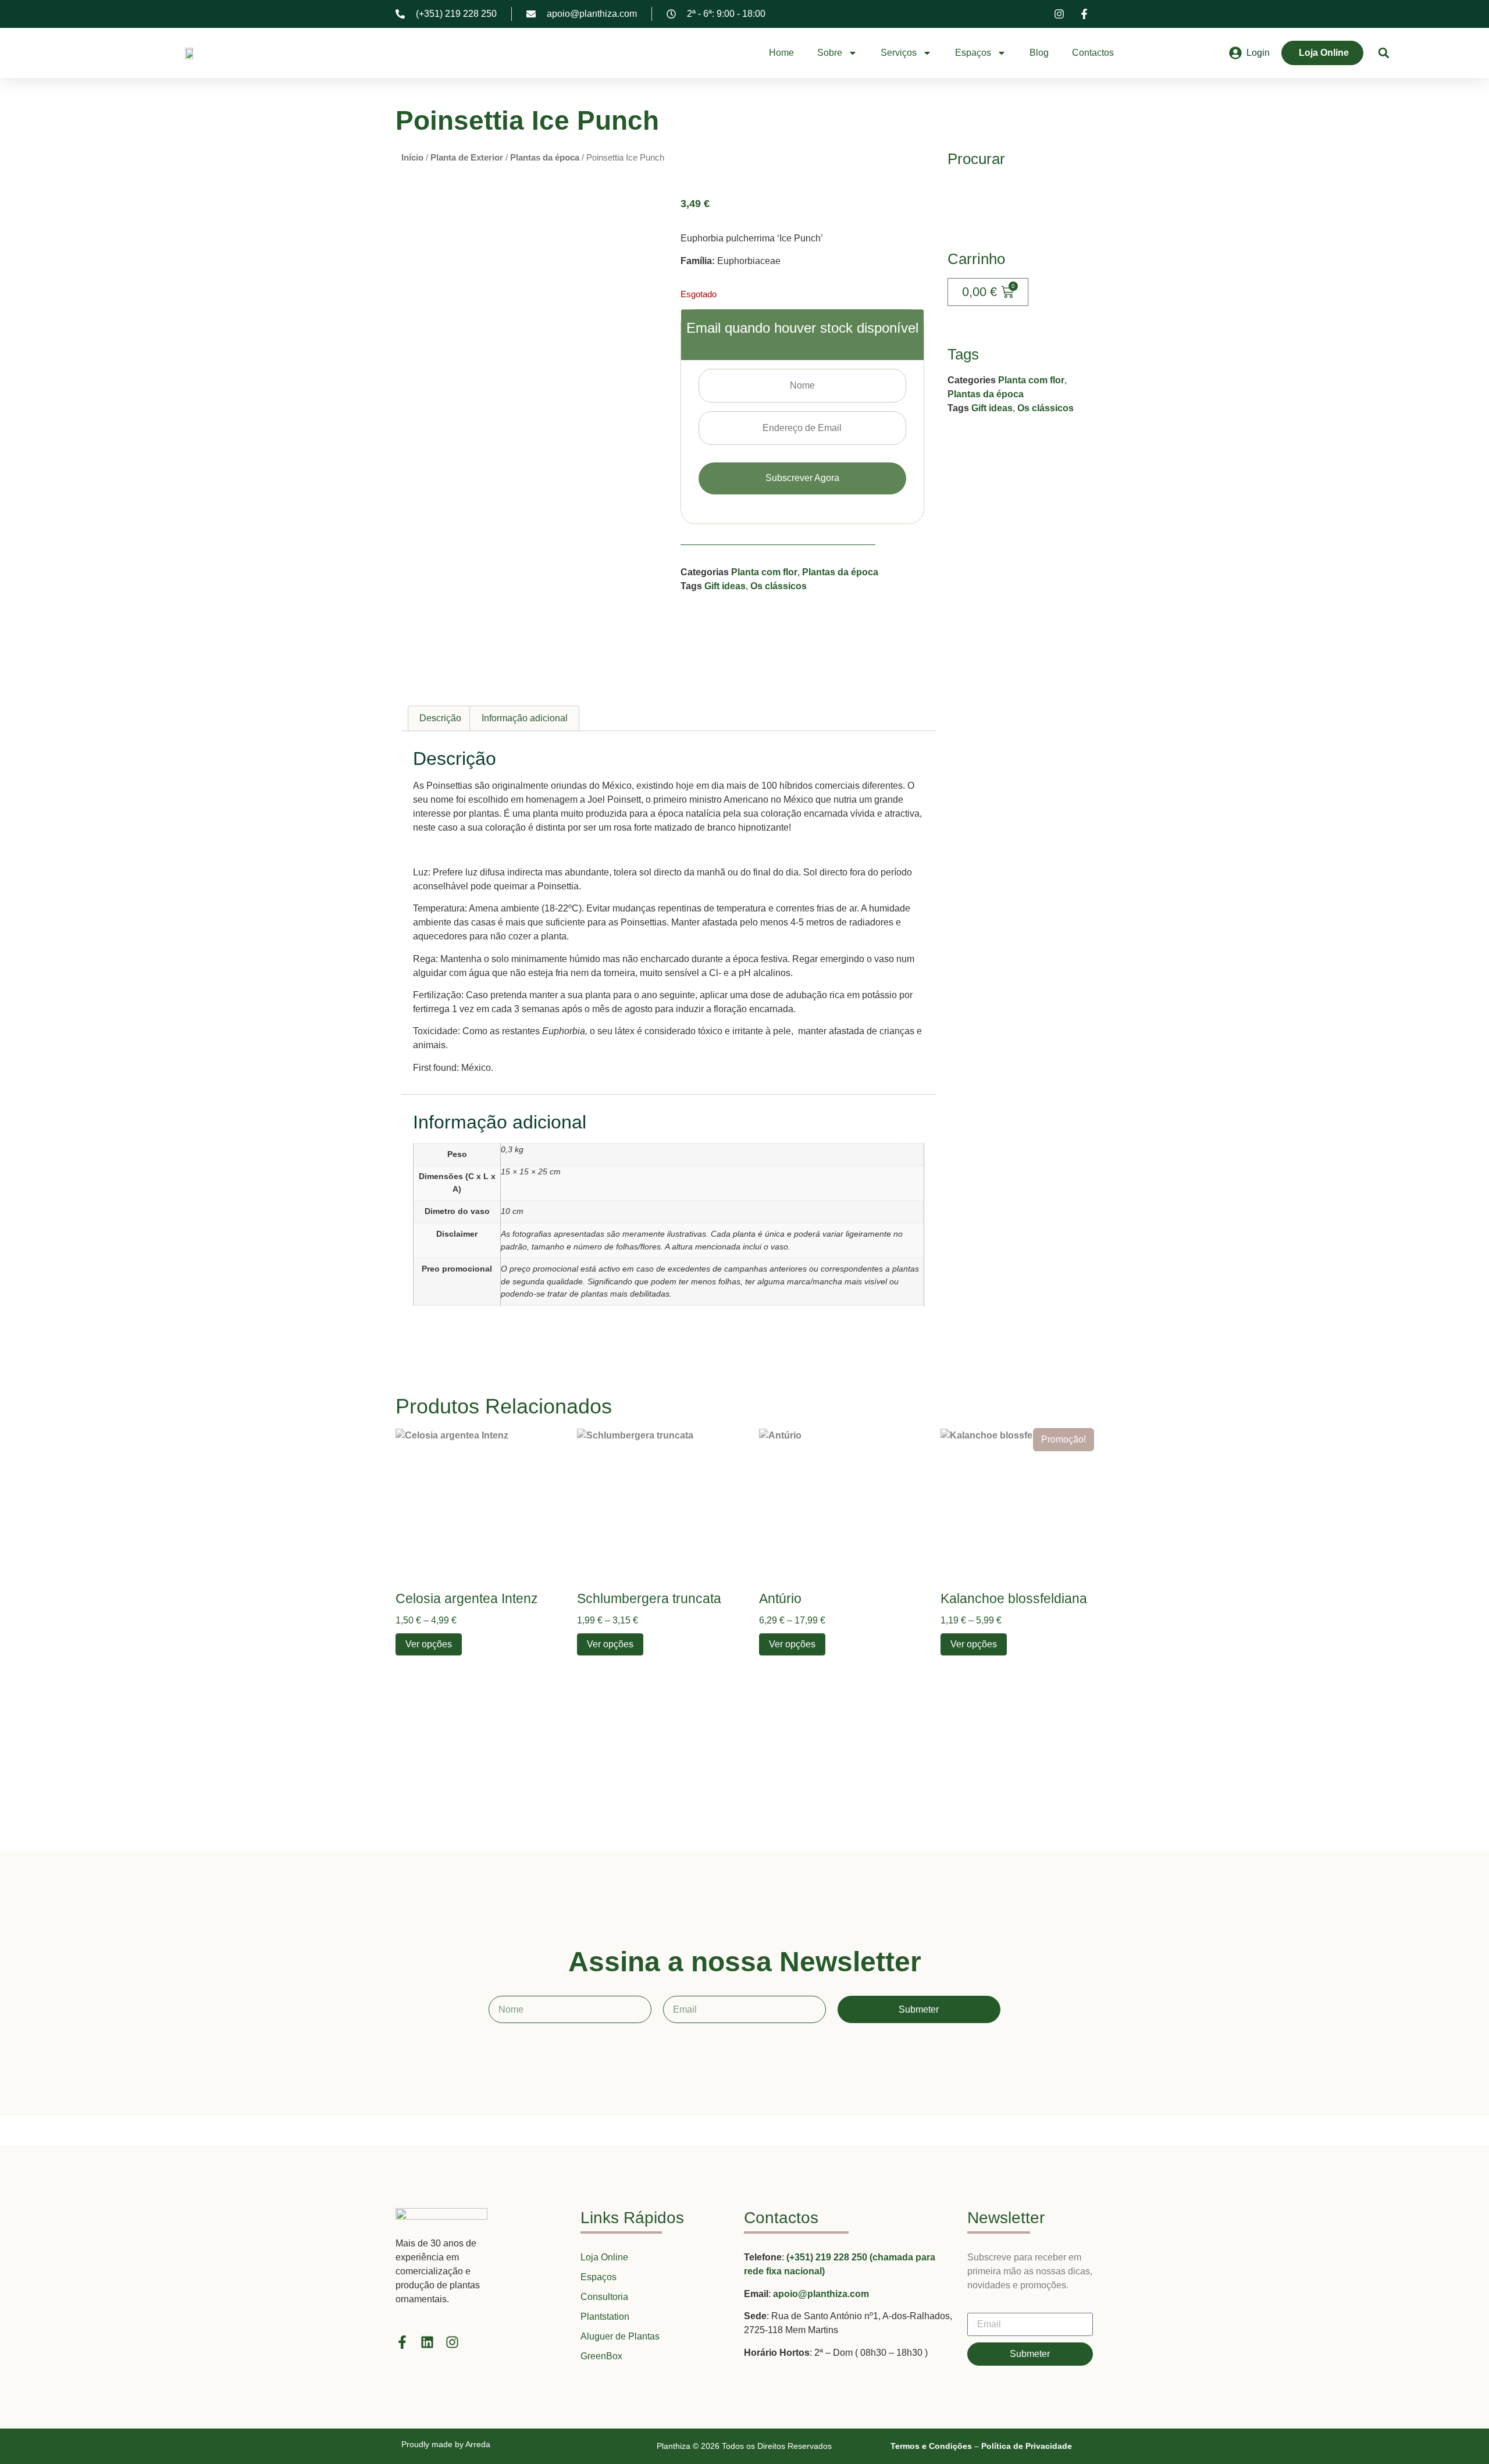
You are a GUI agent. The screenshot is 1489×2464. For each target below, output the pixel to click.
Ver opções (429, 1644)
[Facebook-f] (402, 2342)
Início (412, 158)
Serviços (899, 53)
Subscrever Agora (802, 478)
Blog (1039, 53)
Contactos (1093, 53)
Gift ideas (725, 586)
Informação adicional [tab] (525, 718)
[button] (1384, 53)
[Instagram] (452, 2342)
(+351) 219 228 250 (828, 2257)
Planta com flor (764, 572)
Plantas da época (545, 158)
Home (781, 53)
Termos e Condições (931, 2446)
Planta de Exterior (467, 158)
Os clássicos (779, 586)
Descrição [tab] (440, 718)
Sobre (830, 53)
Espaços (973, 53)
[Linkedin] (427, 2342)
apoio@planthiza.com (821, 2294)
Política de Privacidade (1027, 2446)
